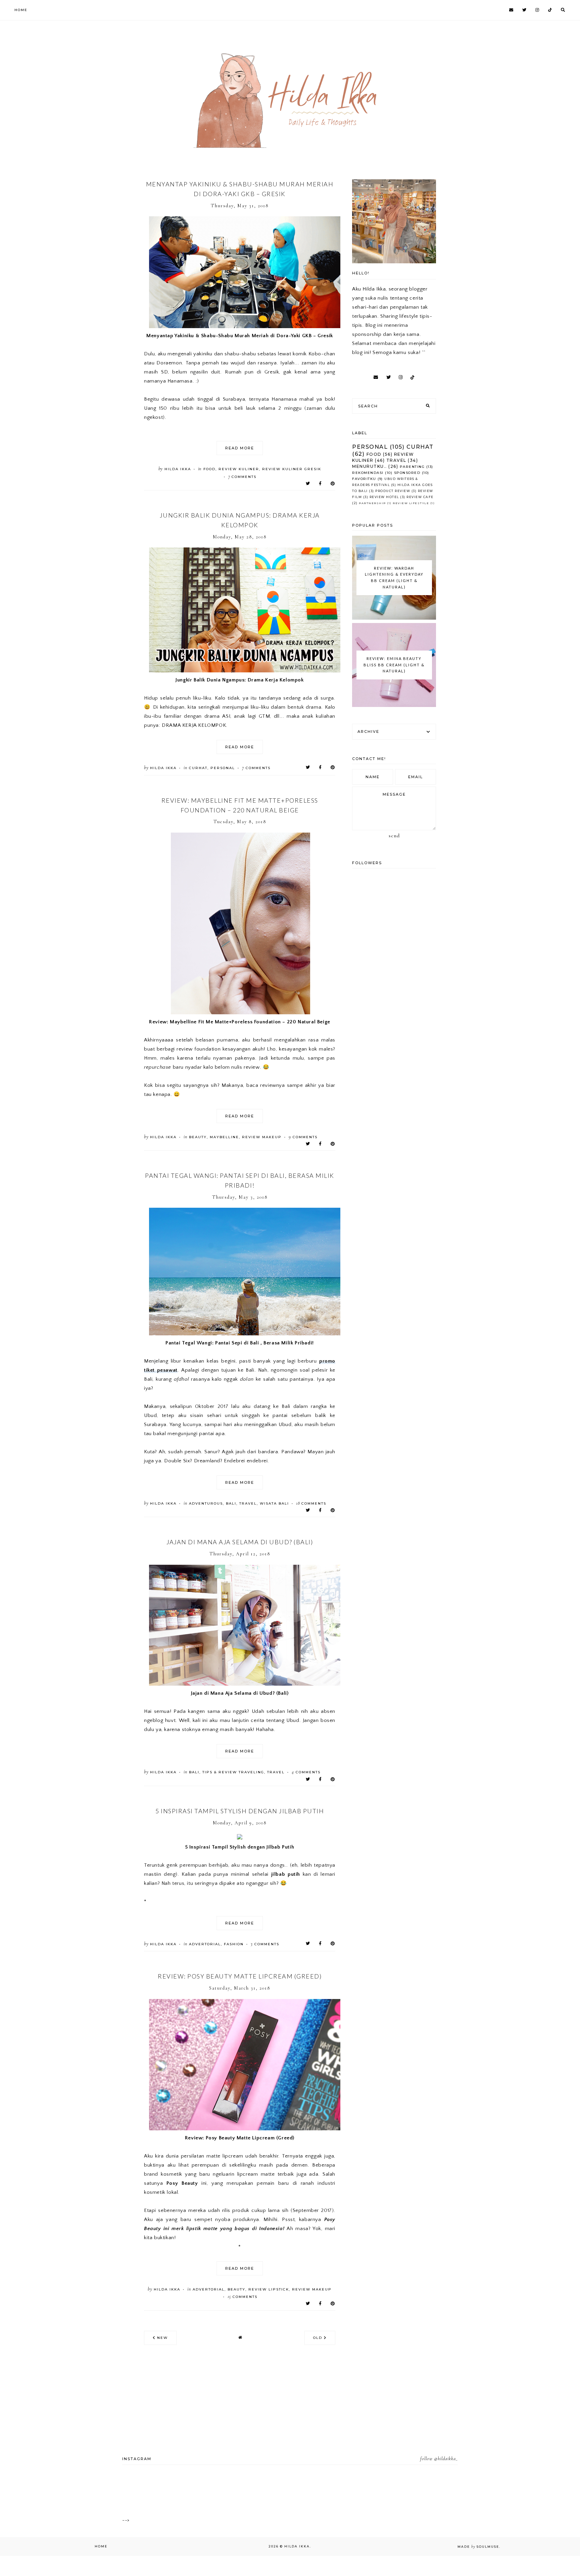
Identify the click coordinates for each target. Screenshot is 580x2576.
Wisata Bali (274, 1503)
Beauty (198, 1137)
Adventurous (206, 1503)
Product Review (393, 491)
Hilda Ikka (297, 2546)
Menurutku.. (370, 466)
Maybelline (224, 1137)
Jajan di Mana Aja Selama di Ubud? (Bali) (240, 1542)
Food (209, 469)
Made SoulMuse (478, 2547)
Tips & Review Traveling (233, 1772)
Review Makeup (262, 1137)
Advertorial (205, 1944)
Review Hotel (384, 497)
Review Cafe (420, 497)
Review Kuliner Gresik (292, 469)
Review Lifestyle (411, 503)
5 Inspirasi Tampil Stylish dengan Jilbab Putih (240, 1811)
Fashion (234, 1944)
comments (243, 477)
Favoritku (364, 479)
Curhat (198, 768)
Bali (231, 1503)
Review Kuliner (239, 469)
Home (21, 10)
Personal (223, 768)
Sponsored (407, 473)
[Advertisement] (97, 47)
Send (394, 836)
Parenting (412, 467)
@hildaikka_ (446, 2459)
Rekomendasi (368, 473)
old (319, 2338)
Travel (248, 1503)
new (162, 2338)
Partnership (372, 503)
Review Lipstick (269, 2289)
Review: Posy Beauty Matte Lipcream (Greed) (240, 1976)
